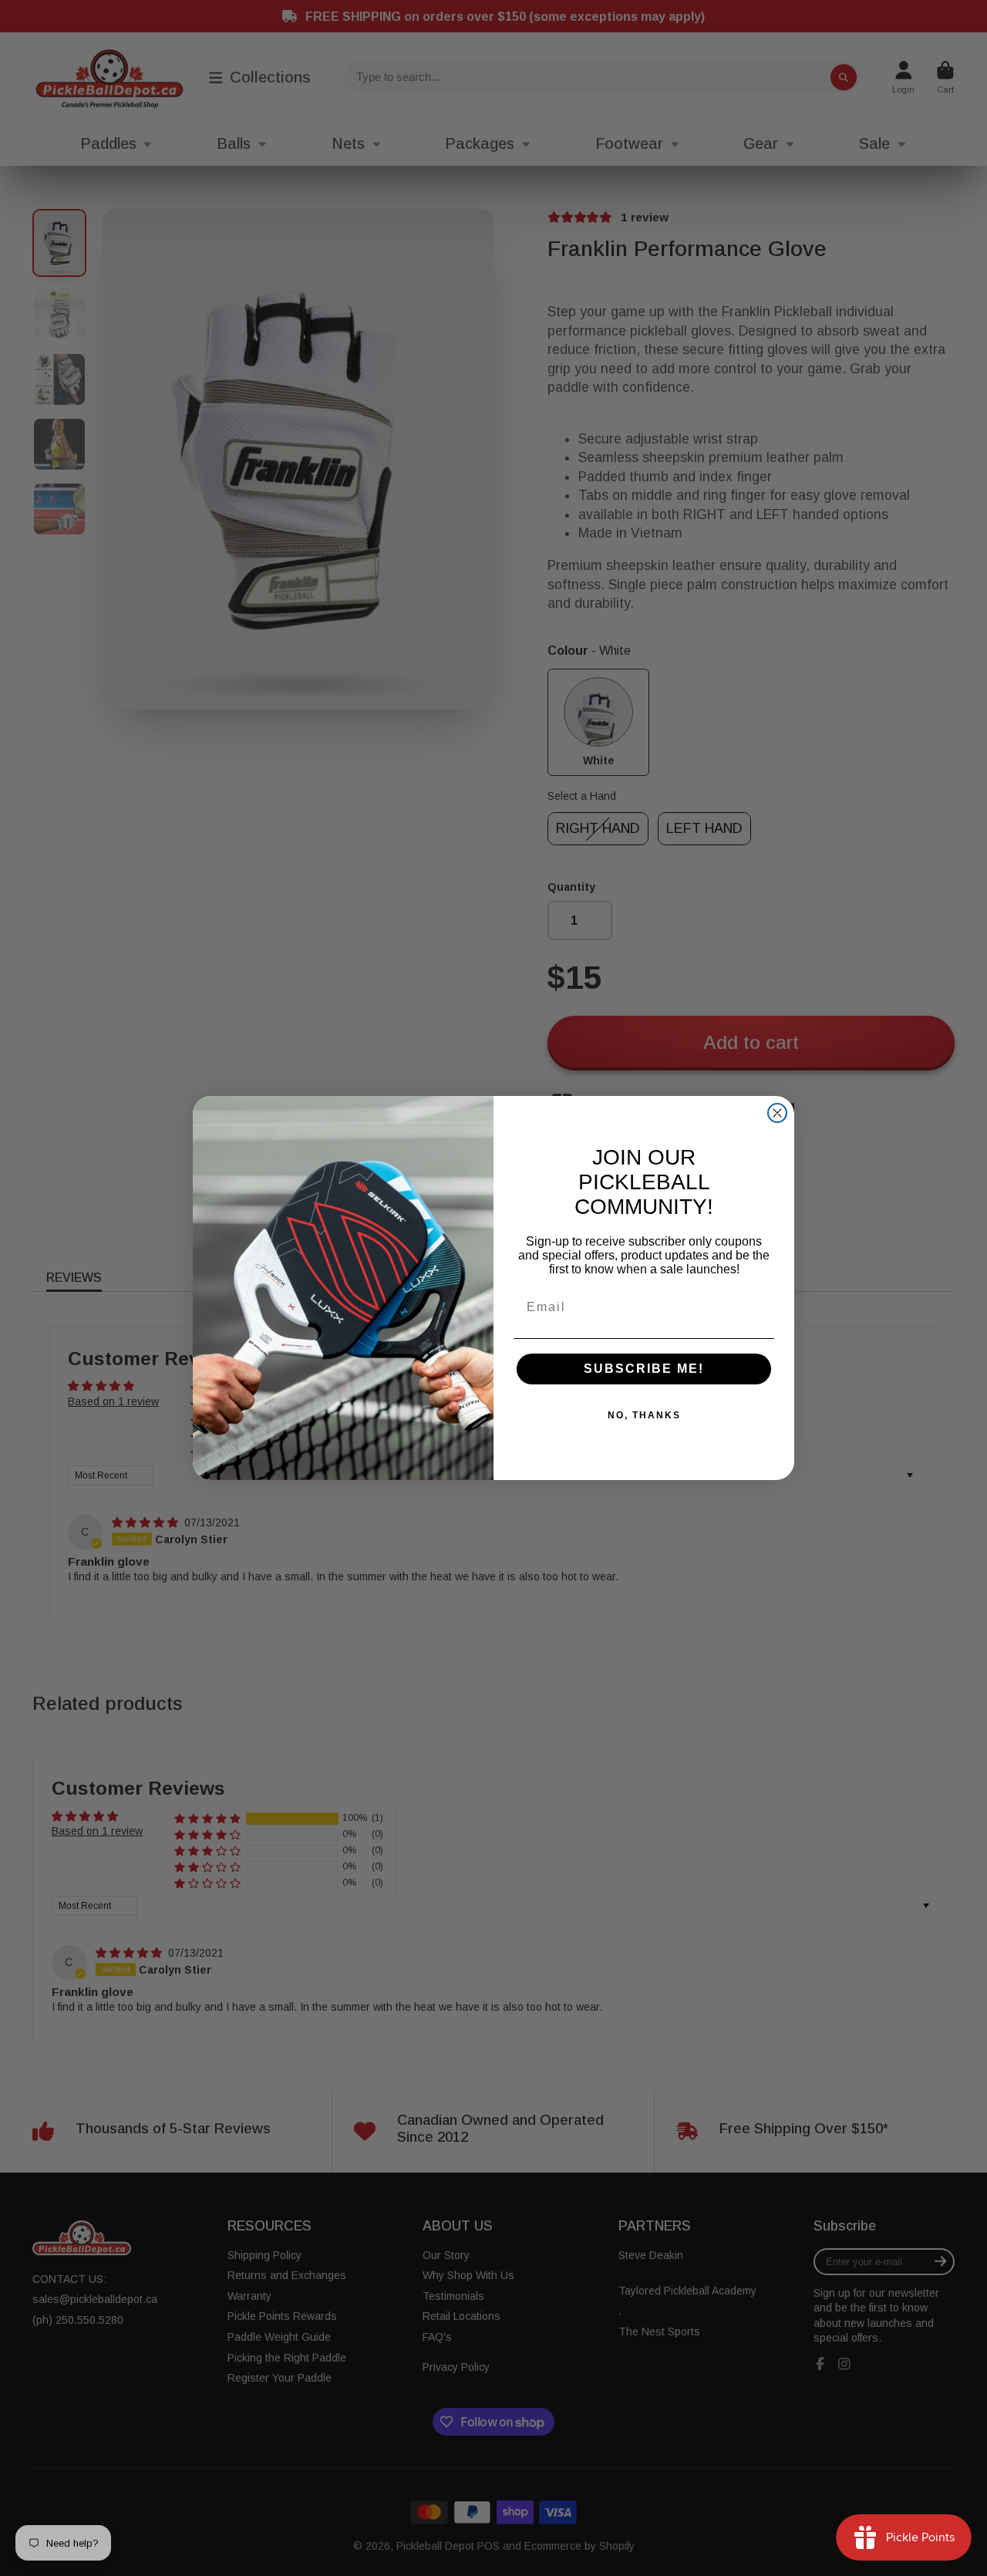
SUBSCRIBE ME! (644, 1369)
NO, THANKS (644, 1415)
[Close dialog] (777, 1113)
